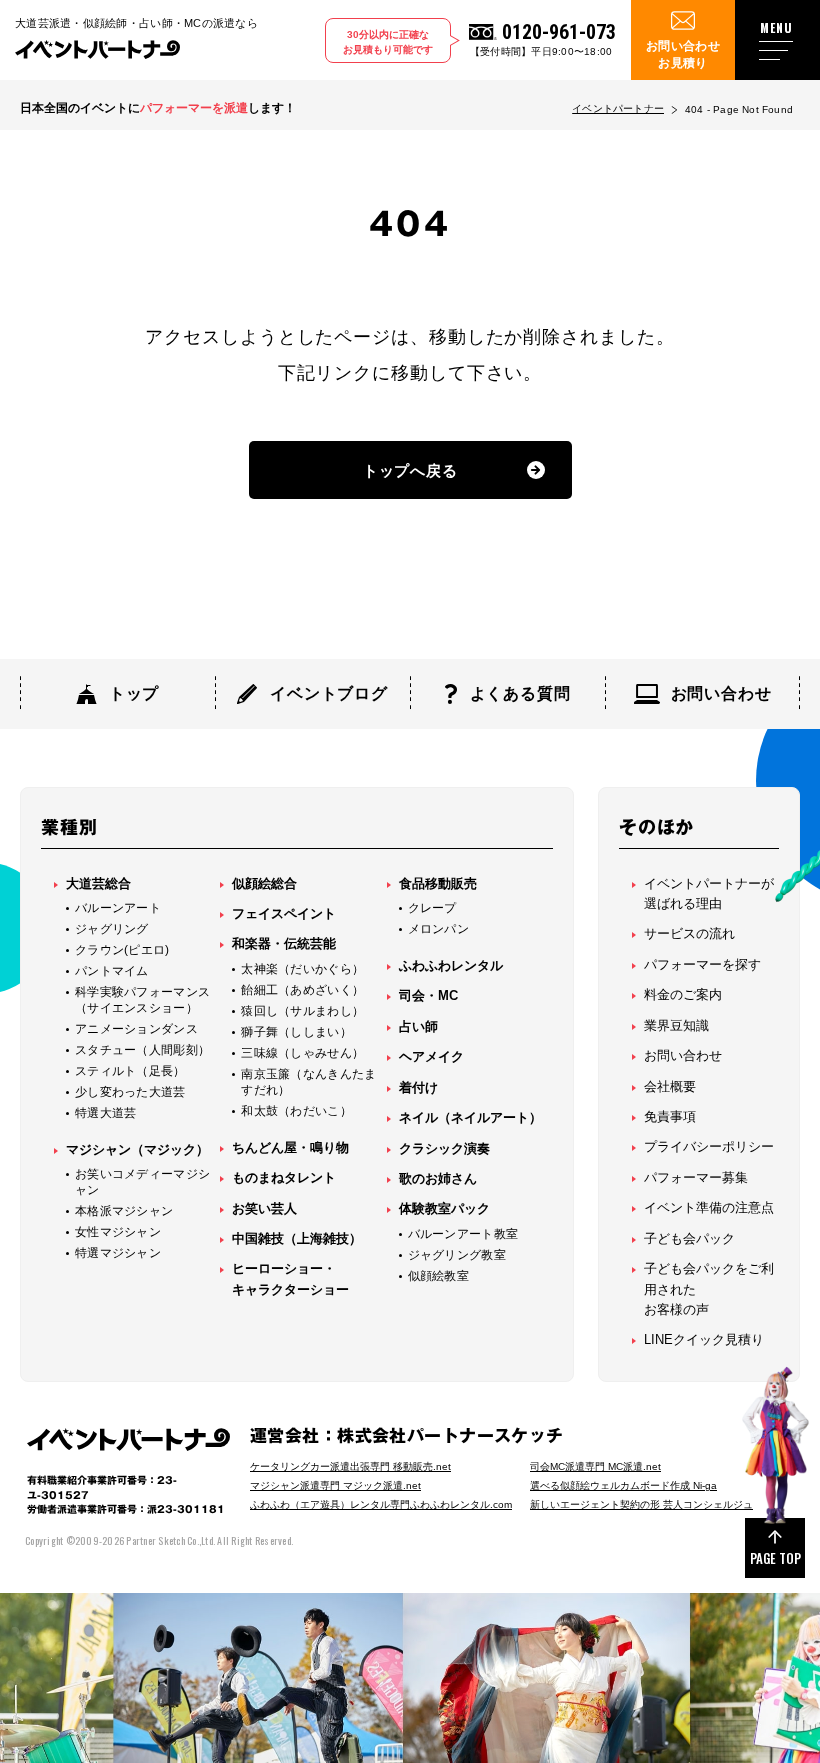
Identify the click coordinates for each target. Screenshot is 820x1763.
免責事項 (670, 1116)
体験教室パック (444, 1208)
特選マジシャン (118, 1253)
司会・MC (428, 995)
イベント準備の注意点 (709, 1207)
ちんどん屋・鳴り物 (290, 1147)
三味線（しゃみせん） (302, 1053)
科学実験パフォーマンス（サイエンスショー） (142, 1000)
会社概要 (670, 1086)
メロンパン (439, 929)
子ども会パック (689, 1238)
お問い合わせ (683, 1055)
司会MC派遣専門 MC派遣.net (595, 1466)
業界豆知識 (676, 1025)
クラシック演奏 (444, 1148)
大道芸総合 (98, 883)
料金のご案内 (683, 994)
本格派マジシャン (124, 1211)
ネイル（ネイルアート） (470, 1117)
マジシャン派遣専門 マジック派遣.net (335, 1485)
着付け (418, 1087)
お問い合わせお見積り (683, 54)
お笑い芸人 (264, 1208)
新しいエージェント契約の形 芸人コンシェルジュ (641, 1504)
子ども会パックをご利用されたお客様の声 (709, 1289)
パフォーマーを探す (702, 964)
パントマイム (112, 971)
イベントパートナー (618, 108)
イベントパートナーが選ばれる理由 (709, 893)
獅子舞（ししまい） (296, 1032)
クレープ (432, 908)
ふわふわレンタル (451, 965)
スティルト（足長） (130, 1071)
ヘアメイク (431, 1056)
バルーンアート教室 (463, 1234)
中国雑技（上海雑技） (297, 1238)
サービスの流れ (689, 933)
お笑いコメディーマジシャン (142, 1182)
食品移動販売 (438, 883)
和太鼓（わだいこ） (296, 1111)
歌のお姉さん (438, 1178)
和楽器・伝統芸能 (284, 943)
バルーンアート (118, 908)
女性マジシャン (118, 1232)
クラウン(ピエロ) (122, 950)
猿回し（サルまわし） (302, 1011)
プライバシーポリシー (709, 1146)
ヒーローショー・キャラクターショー (290, 1278)
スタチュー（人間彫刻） (142, 1050)
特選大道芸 (106, 1113)
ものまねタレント (284, 1177)
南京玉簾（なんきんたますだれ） (308, 1082)
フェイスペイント (284, 913)
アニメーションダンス (136, 1029)
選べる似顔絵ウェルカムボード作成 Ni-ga (623, 1485)
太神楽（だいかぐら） (302, 969)
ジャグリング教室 (457, 1255)
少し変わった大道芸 (130, 1092)
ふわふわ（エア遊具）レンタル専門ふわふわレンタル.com (381, 1504)
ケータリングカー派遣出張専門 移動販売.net (350, 1466)
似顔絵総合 (264, 883)
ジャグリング (112, 929)
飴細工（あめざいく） (302, 990)
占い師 (418, 1026)
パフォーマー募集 (696, 1177)
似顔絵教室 (439, 1276)
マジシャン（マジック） (137, 1149)
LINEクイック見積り (704, 1339)
